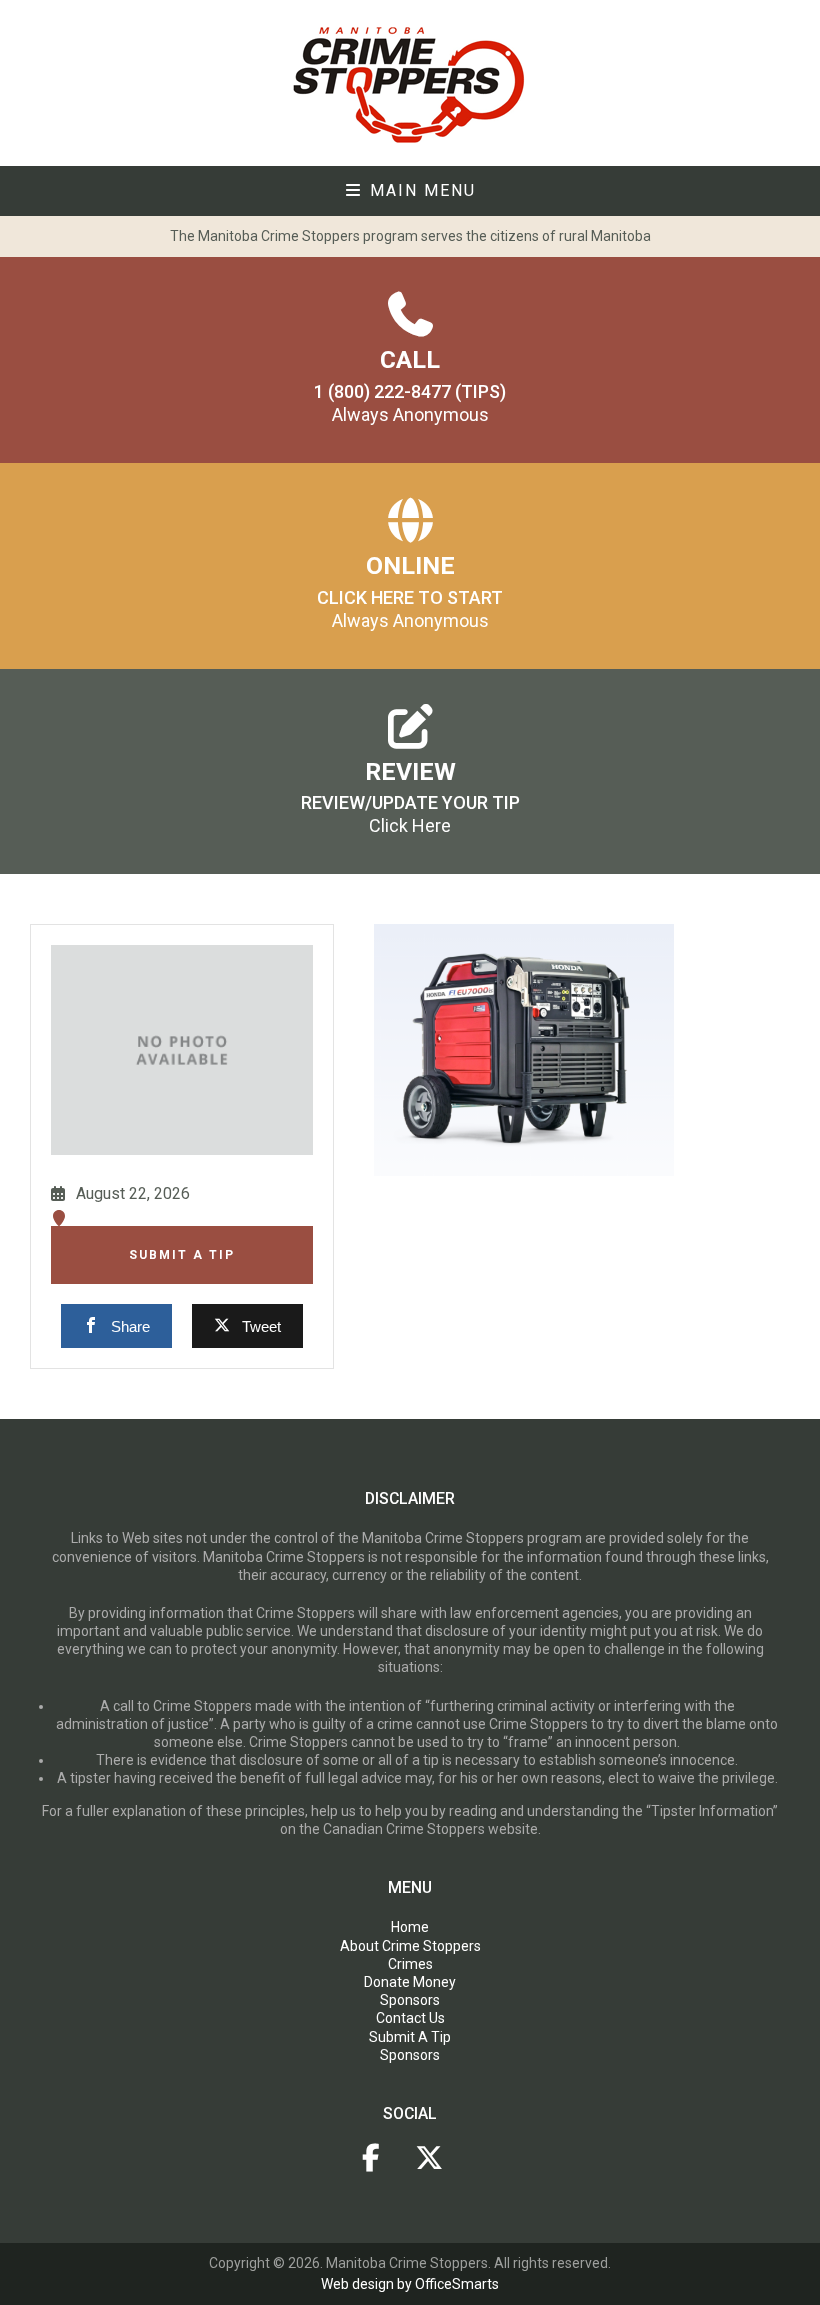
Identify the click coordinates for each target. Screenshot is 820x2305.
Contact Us (410, 2018)
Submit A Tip (182, 1255)
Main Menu (420, 190)
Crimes (410, 1964)
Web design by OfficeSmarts (410, 2284)
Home (410, 1927)
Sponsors (410, 2000)
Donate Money (410, 1982)
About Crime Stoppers (410, 1946)
